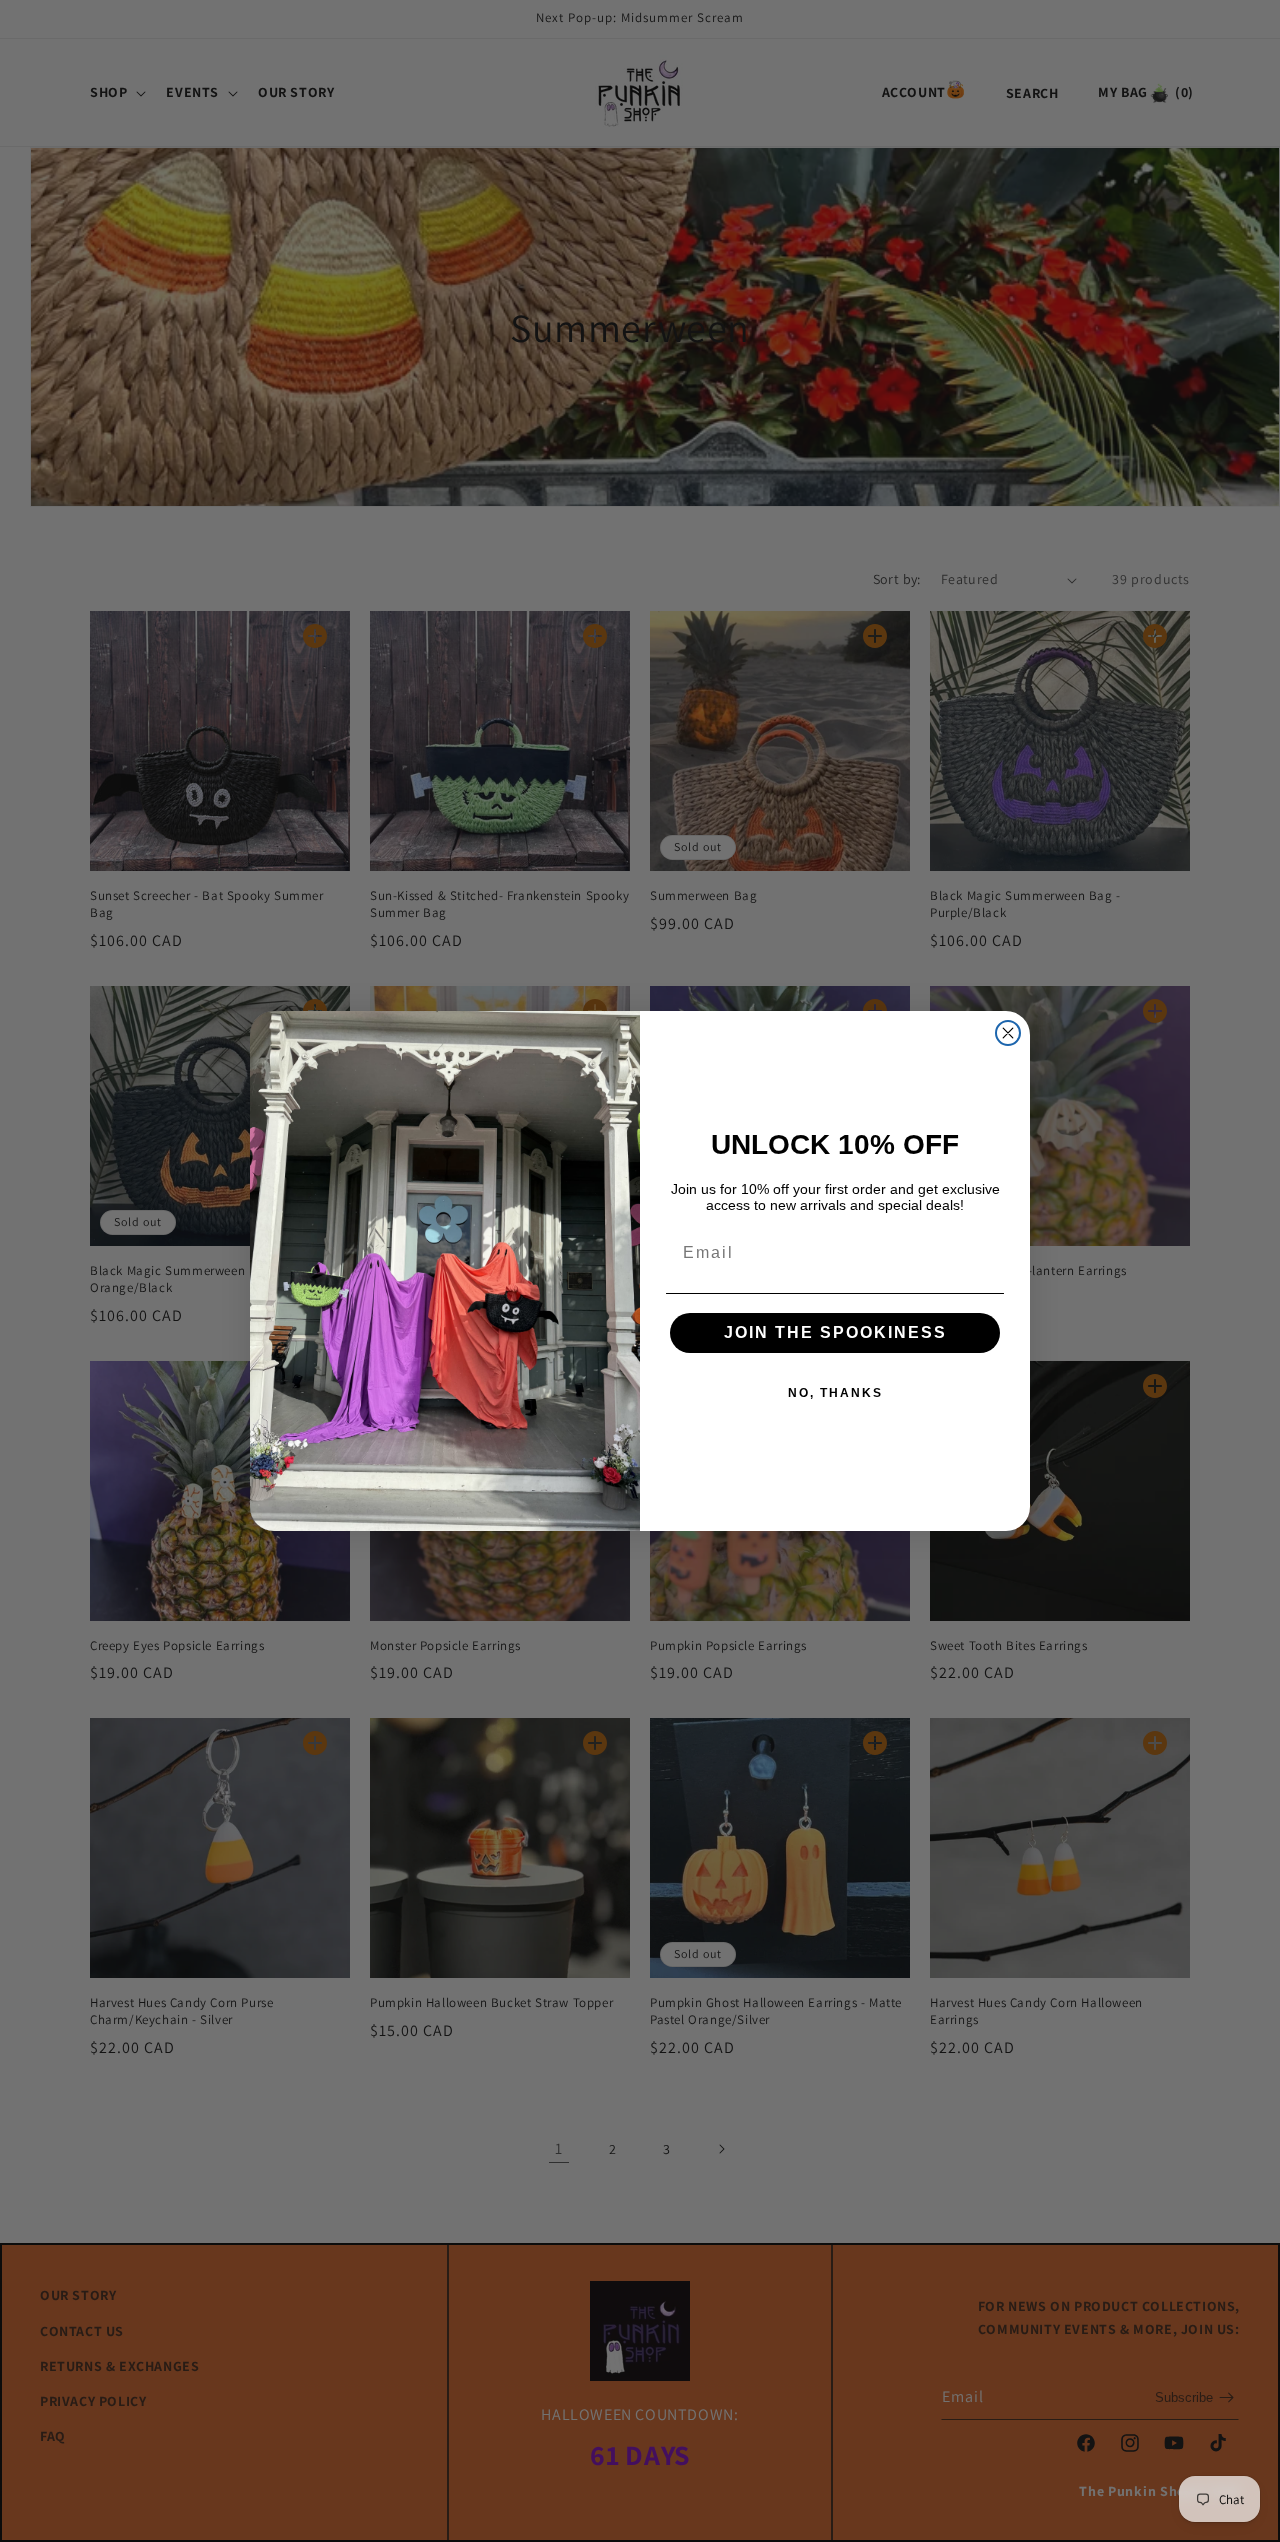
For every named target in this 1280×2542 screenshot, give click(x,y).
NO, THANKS (835, 1393)
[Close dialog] (1008, 1033)
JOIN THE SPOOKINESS (835, 1332)
